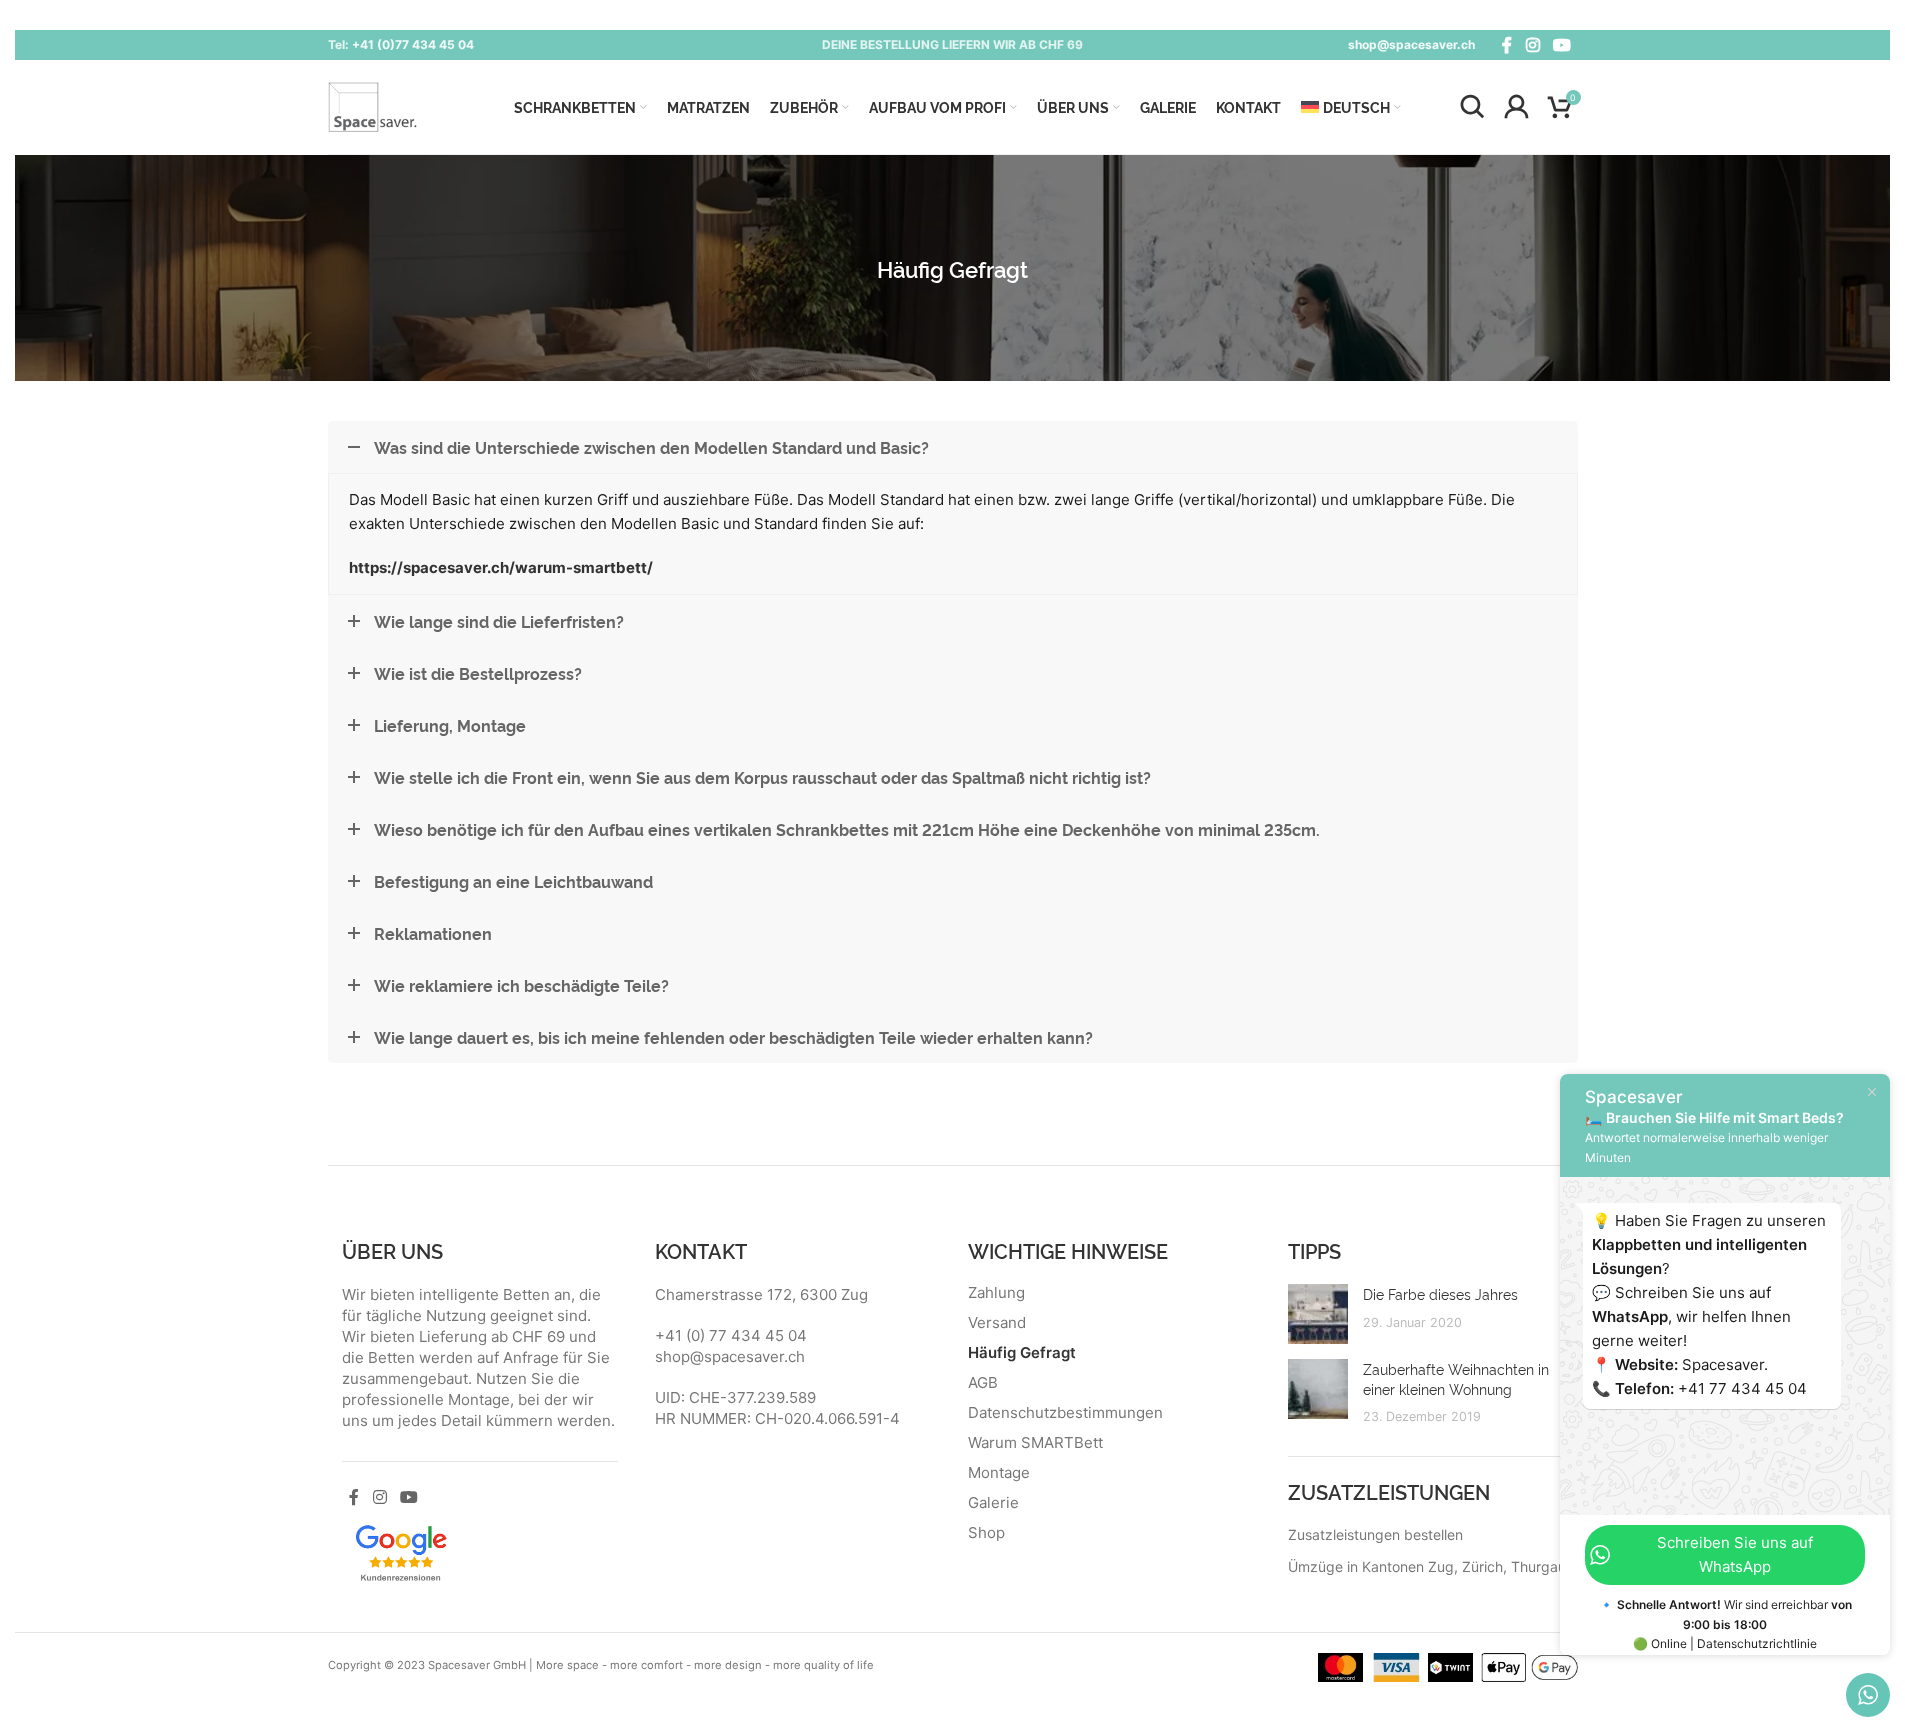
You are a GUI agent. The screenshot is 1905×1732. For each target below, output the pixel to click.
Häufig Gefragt (1022, 1353)
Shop (986, 1533)
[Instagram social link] (1532, 45)
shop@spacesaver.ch (1411, 44)
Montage (999, 1473)
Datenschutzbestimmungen (1065, 1413)
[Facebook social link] (1507, 45)
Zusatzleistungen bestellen (1375, 1534)
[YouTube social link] (1561, 45)
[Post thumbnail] (1318, 1314)
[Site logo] (373, 105)
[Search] (1472, 107)
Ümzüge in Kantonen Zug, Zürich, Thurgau (1427, 1566)
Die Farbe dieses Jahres (1440, 1293)
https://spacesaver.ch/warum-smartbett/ (501, 567)
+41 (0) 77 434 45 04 (731, 1335)
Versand (997, 1323)
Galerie (993, 1503)
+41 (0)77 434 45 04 (413, 44)
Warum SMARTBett (1035, 1443)
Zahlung (996, 1293)
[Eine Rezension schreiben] (401, 1551)
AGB (983, 1383)
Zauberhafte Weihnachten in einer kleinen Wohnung (1456, 1378)
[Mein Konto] (1516, 107)
